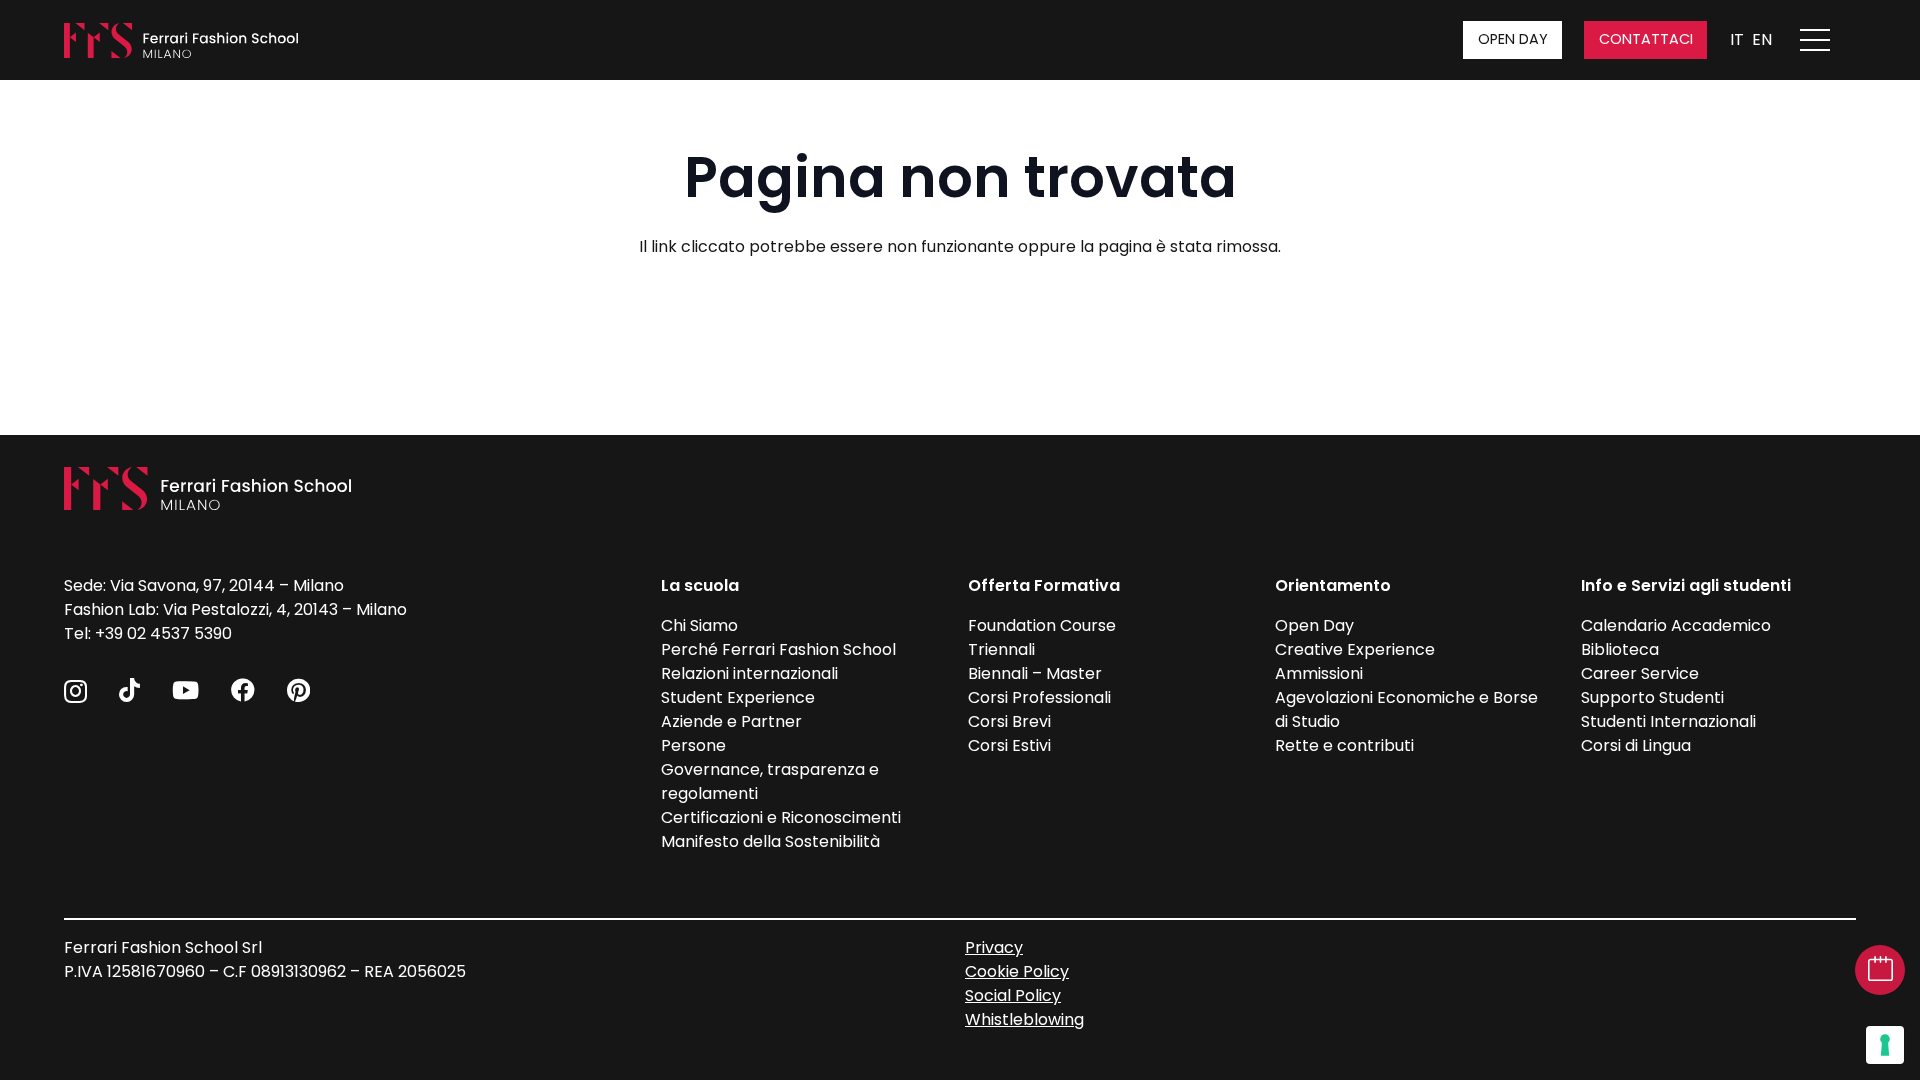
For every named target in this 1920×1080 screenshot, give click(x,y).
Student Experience (738, 697)
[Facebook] (243, 690)
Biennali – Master (1035, 673)
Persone (693, 745)
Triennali (1001, 649)
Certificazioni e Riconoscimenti (781, 817)
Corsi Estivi (1009, 745)
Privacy (994, 947)
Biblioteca (1620, 649)
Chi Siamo (699, 625)
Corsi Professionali (1039, 697)
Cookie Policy (1017, 971)
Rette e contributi (1344, 745)
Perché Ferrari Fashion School (778, 649)
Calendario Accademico (1676, 625)
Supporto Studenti (1652, 697)
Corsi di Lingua (1636, 745)
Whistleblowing (1024, 1019)
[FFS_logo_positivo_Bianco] (181, 40)
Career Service (1640, 673)
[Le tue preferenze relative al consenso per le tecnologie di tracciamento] (1885, 1045)
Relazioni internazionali (749, 673)
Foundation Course (1042, 625)
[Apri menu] (1825, 40)
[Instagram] (75, 691)
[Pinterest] (298, 690)
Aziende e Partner (731, 721)
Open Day (1314, 625)
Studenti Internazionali (1668, 721)
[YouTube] (185, 690)
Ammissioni (1319, 673)
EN (1762, 39)
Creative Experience (1355, 649)
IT (1737, 39)
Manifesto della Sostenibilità (770, 841)
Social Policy (1013, 995)
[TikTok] (129, 690)
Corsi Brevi (1009, 721)
